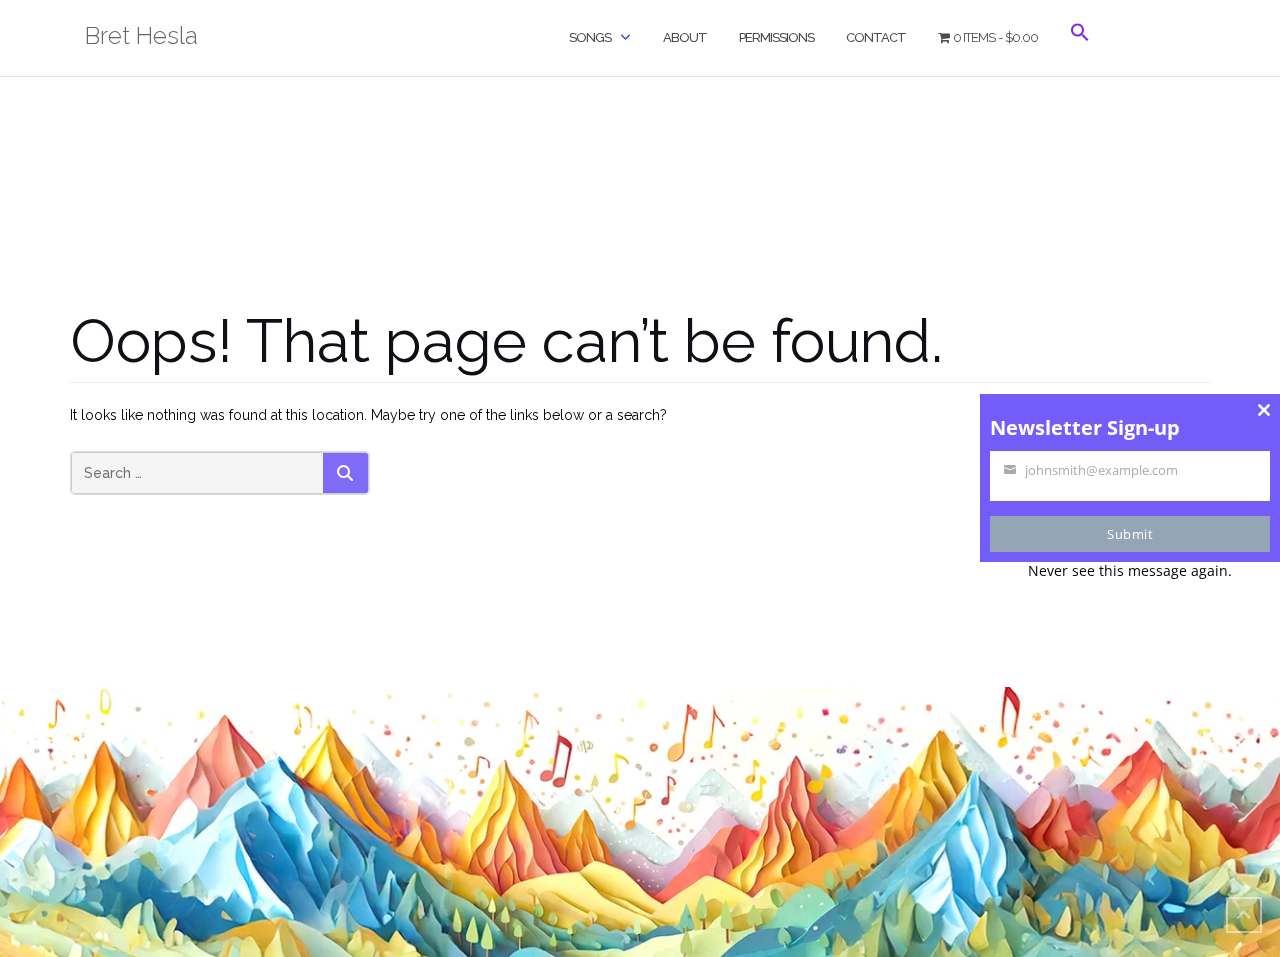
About (685, 37)
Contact (876, 37)
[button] (1080, 49)
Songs (590, 37)
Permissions (776, 37)
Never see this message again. (1130, 570)
